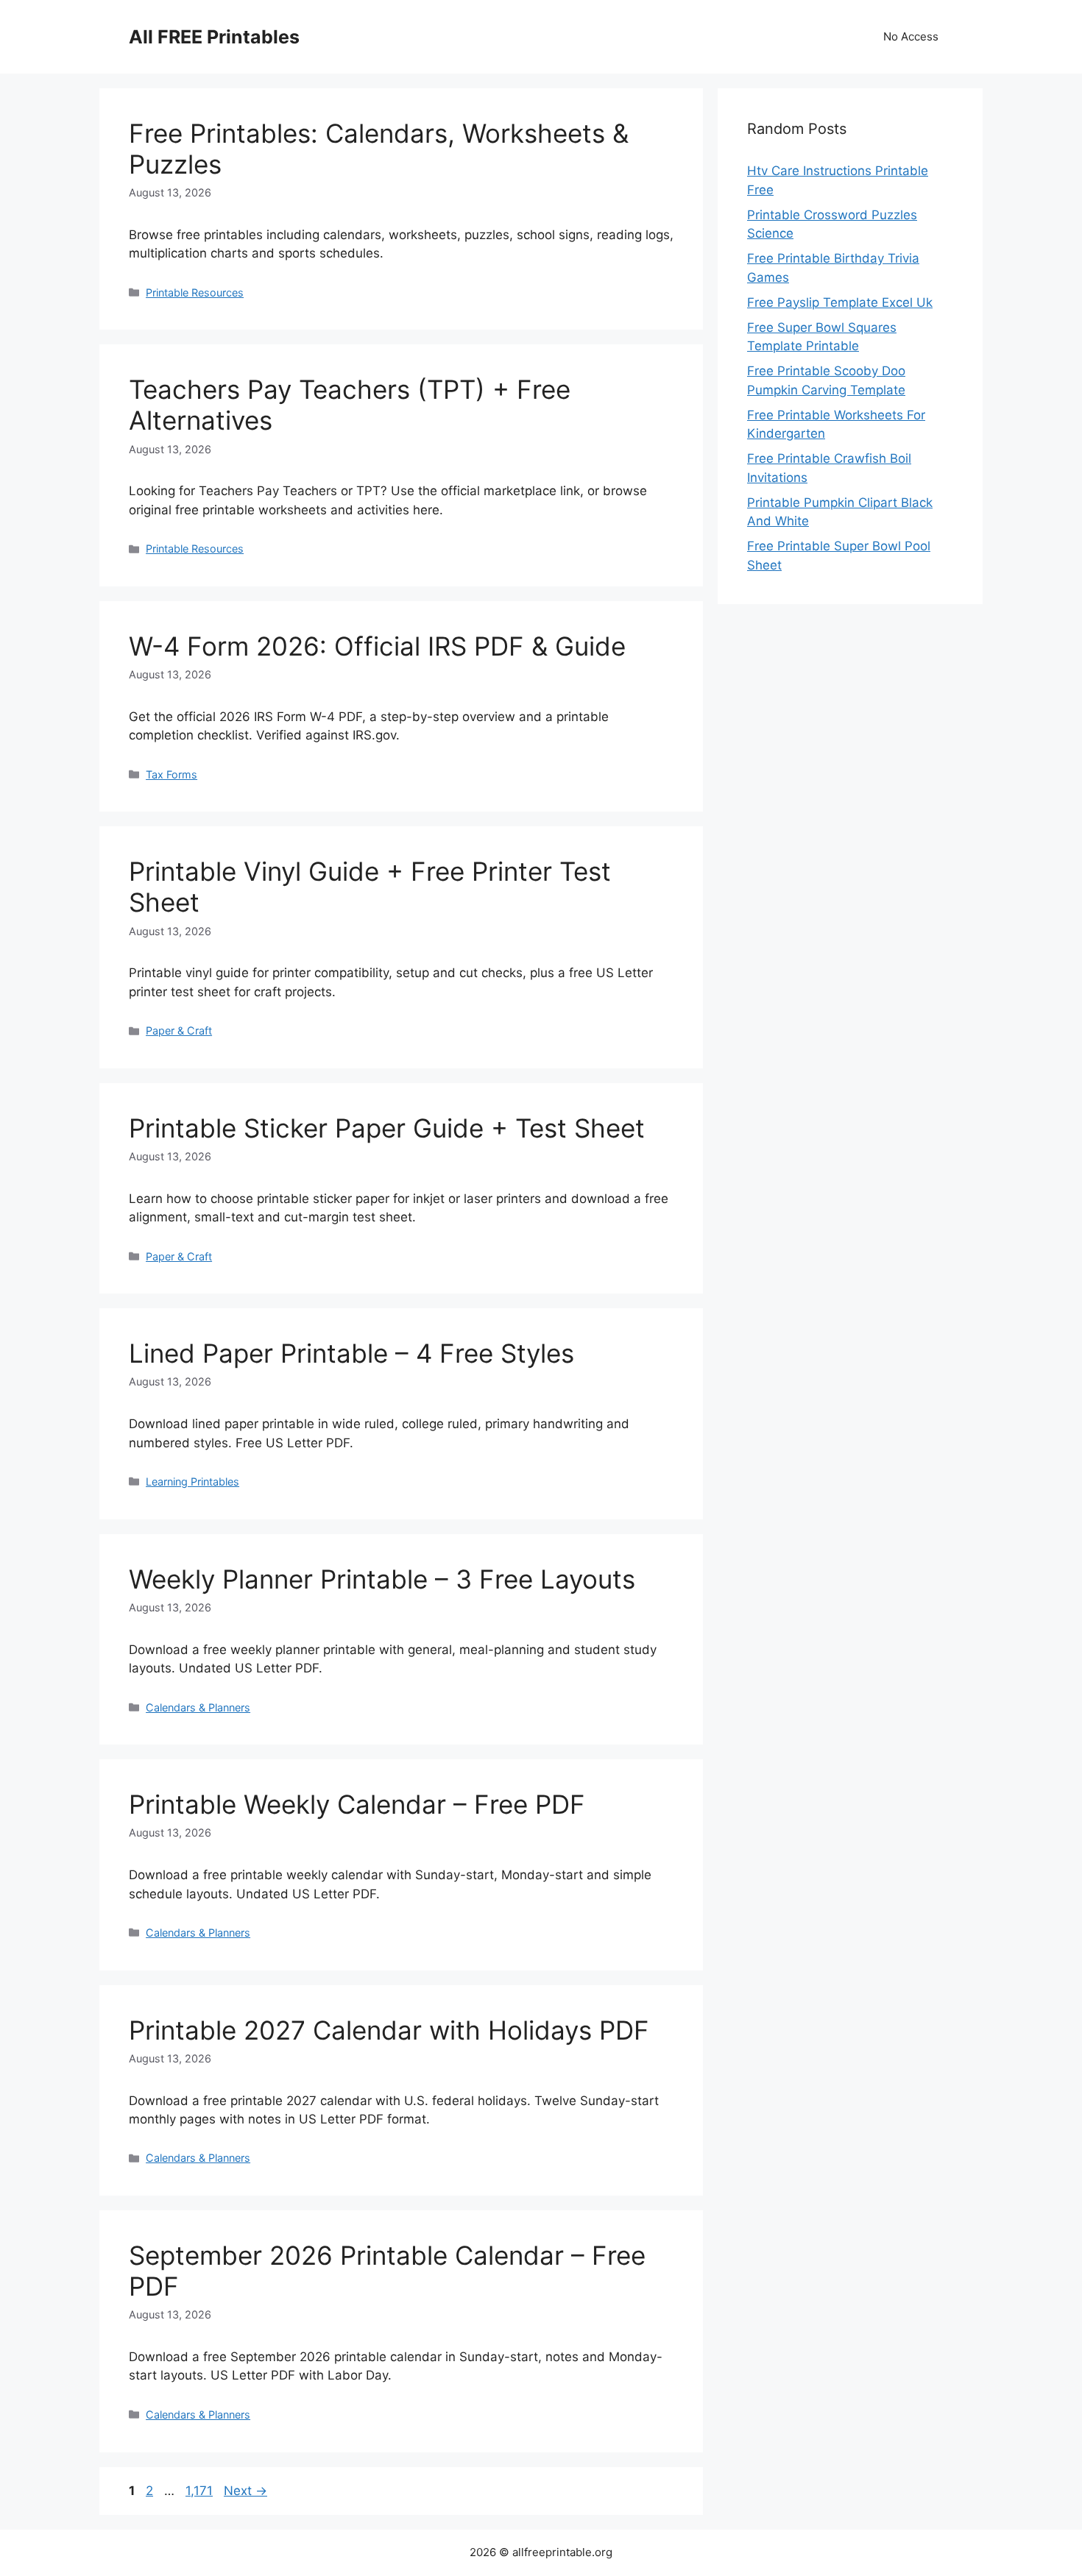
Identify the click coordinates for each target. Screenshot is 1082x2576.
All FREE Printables (214, 37)
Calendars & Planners (198, 1707)
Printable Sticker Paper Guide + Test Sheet (387, 1128)
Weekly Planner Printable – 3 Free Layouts (382, 1579)
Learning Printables (192, 1482)
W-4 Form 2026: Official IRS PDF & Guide (377, 646)
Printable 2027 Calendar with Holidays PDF (389, 2030)
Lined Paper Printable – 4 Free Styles (351, 1353)
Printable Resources (195, 292)
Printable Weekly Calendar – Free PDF (357, 1804)
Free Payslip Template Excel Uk (840, 302)
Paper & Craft (179, 1030)
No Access (911, 36)
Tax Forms (172, 774)
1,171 (200, 2491)
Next (245, 2491)
